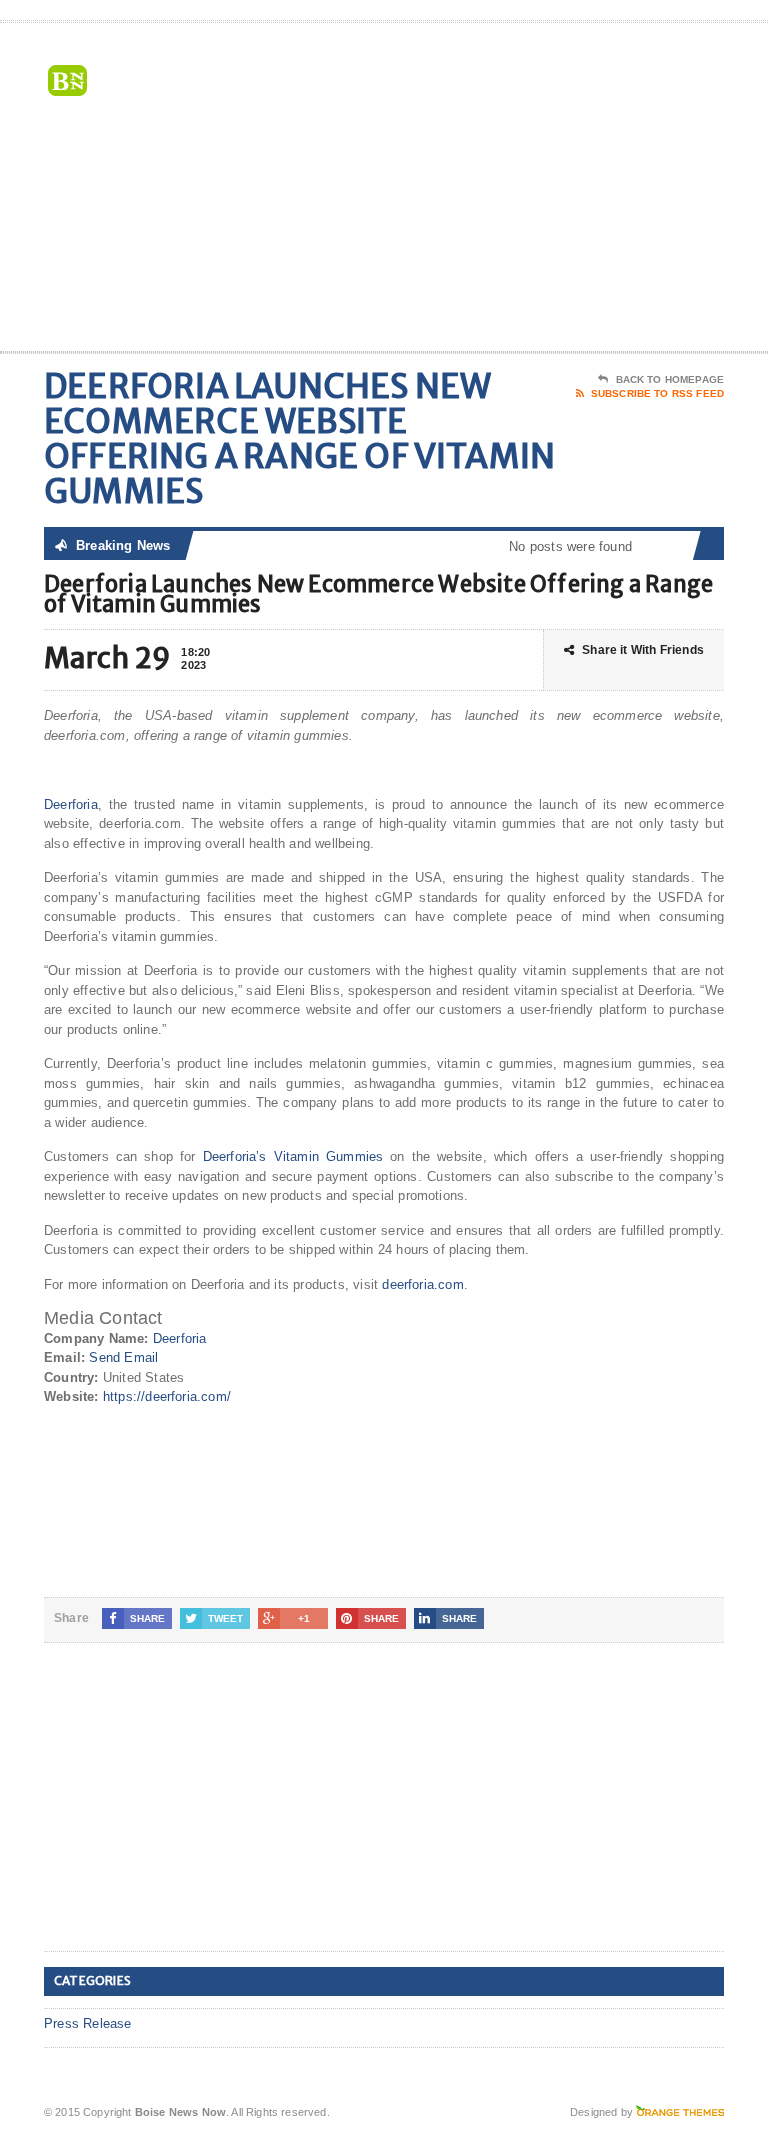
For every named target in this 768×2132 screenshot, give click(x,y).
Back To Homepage (670, 379)
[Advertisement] (581, 191)
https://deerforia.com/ (167, 1396)
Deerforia (71, 804)
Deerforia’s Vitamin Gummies (293, 1156)
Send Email (123, 1357)
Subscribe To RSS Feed (657, 393)
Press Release (88, 2023)
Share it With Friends (643, 650)
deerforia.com (423, 1284)
